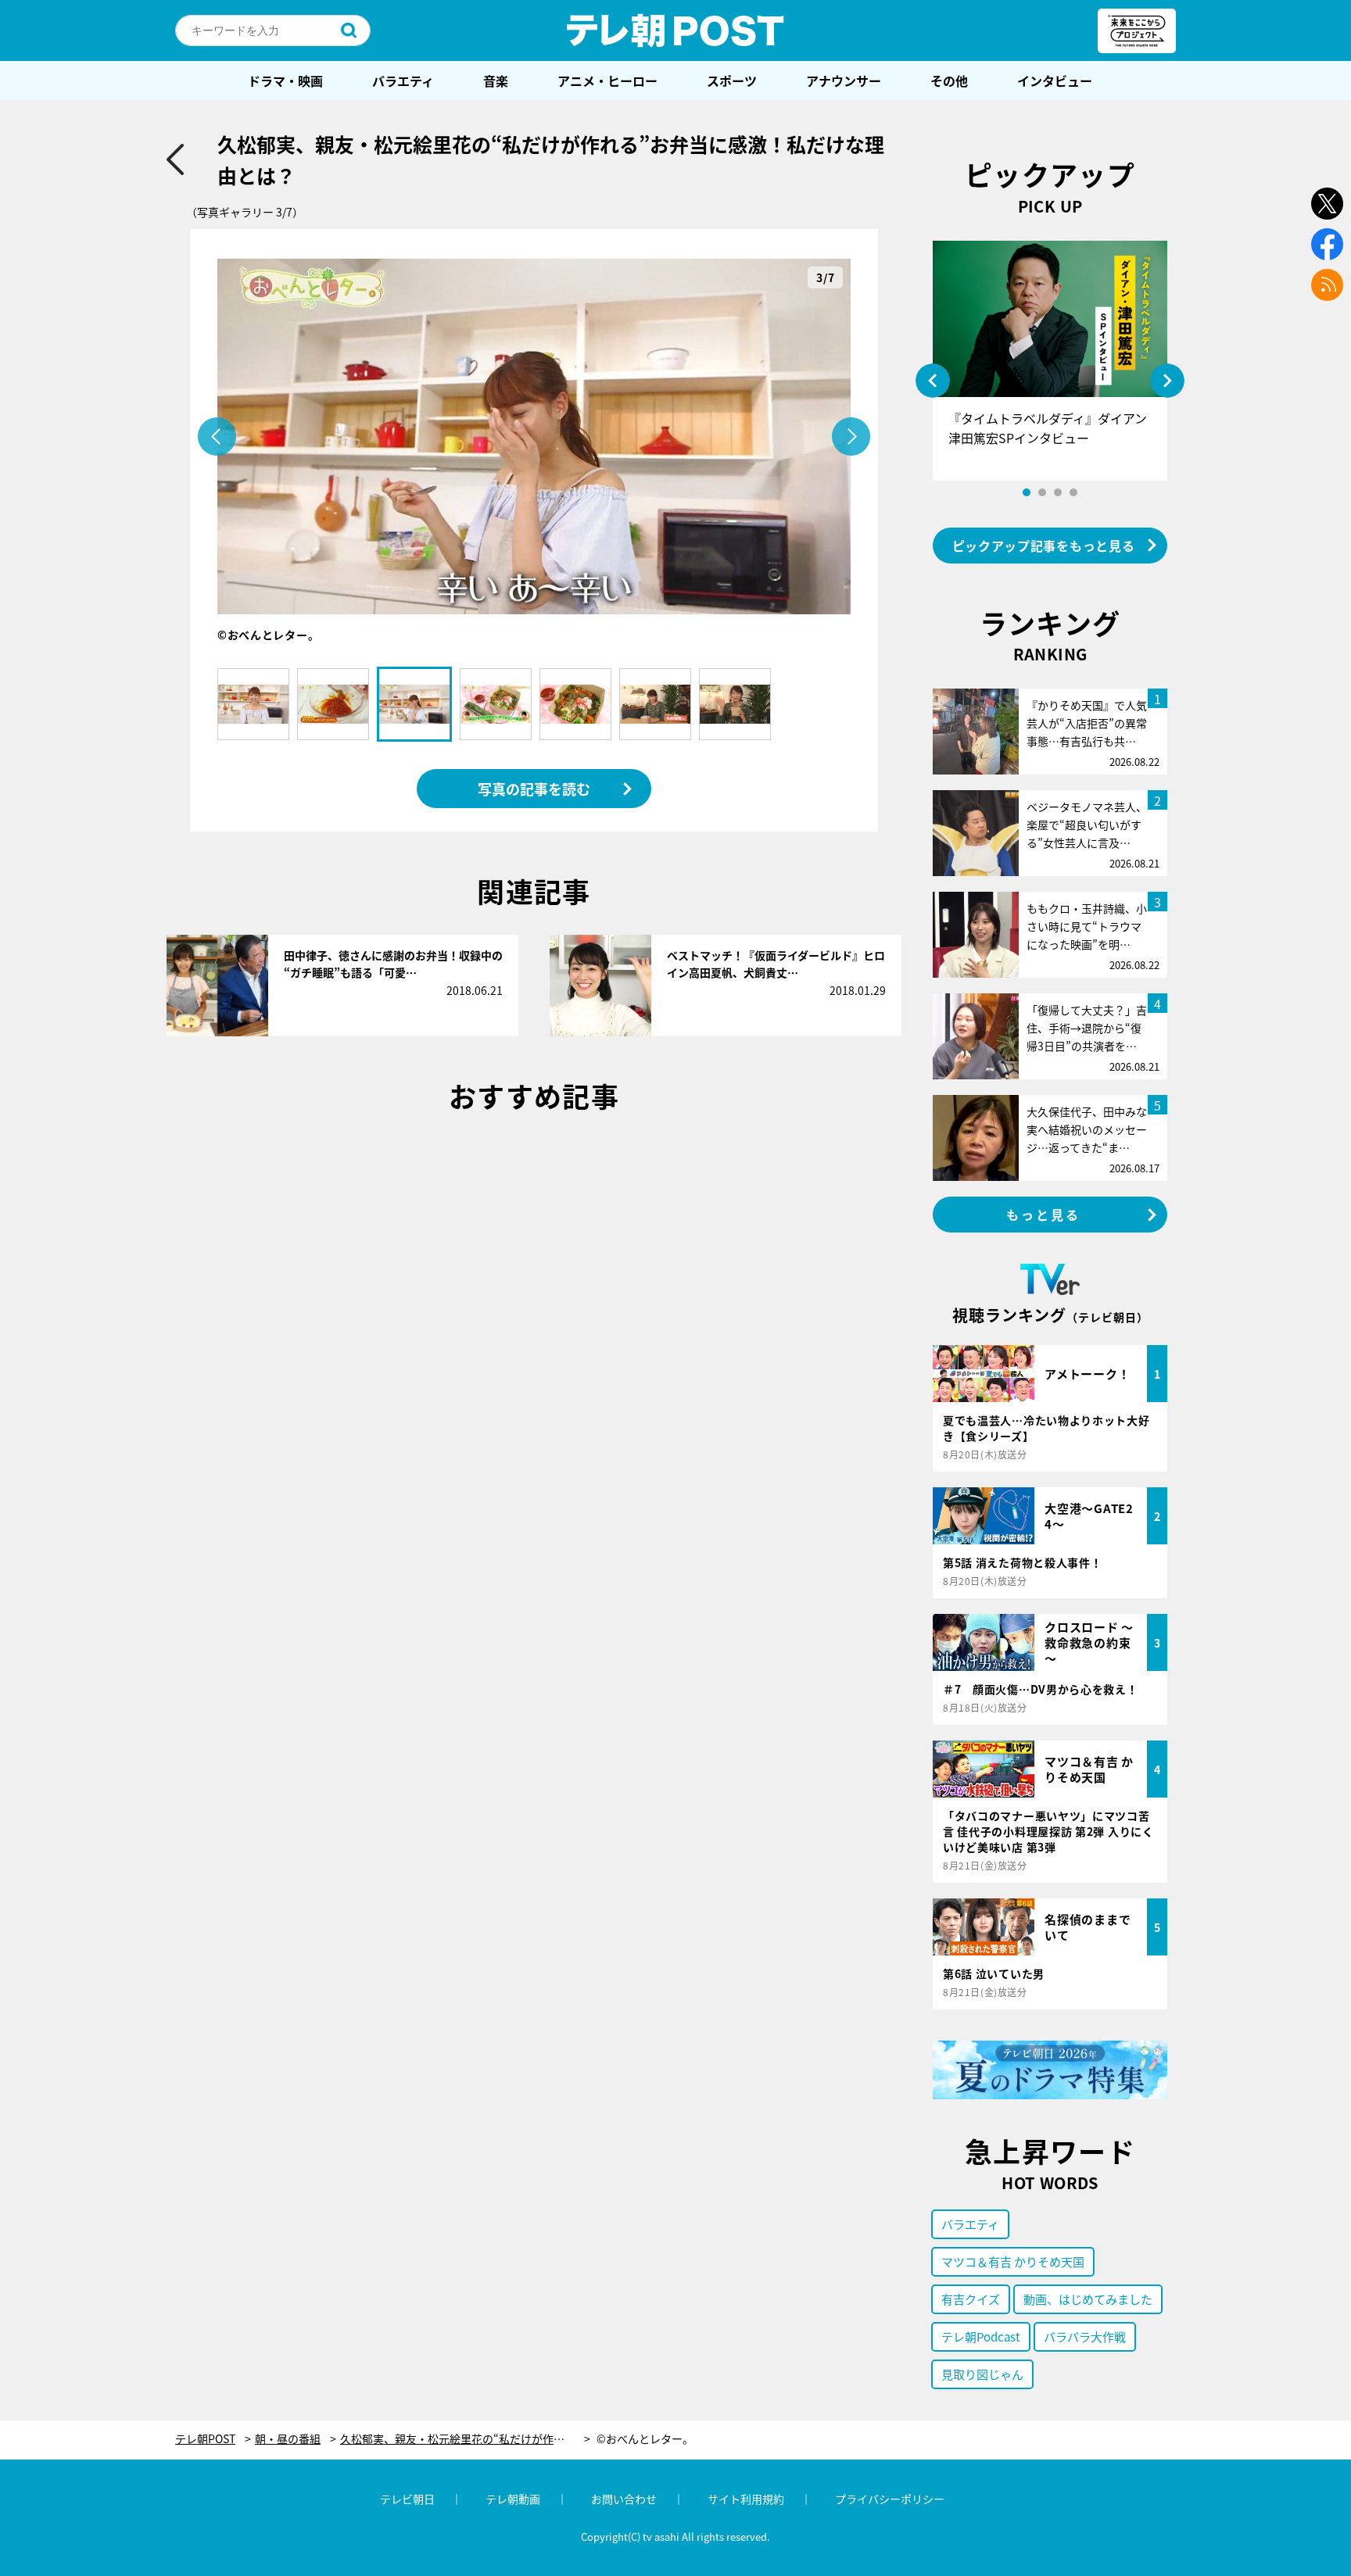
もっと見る (1044, 1215)
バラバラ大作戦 (1085, 2336)
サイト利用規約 (746, 2499)
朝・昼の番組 (288, 2439)
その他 (949, 80)
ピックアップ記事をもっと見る (1044, 546)
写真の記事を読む (534, 789)
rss (1327, 285)
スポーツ (732, 80)
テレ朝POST (675, 30)
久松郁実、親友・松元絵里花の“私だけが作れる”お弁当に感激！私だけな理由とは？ (465, 2439)
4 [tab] (1073, 492)
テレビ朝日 (407, 2499)
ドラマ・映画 (285, 80)
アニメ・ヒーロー (607, 80)
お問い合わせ (624, 2499)
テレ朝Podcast (981, 2336)
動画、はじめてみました (1088, 2299)
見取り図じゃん (982, 2374)
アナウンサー (844, 80)
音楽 (496, 80)
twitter (1327, 204)
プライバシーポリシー (890, 2499)
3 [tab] (1058, 492)
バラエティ (403, 80)
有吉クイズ (971, 2299)
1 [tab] (1027, 492)
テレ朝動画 (513, 2499)
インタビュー (1055, 80)
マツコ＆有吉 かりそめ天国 (1013, 2261)
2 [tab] (1042, 492)
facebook (1327, 244)
